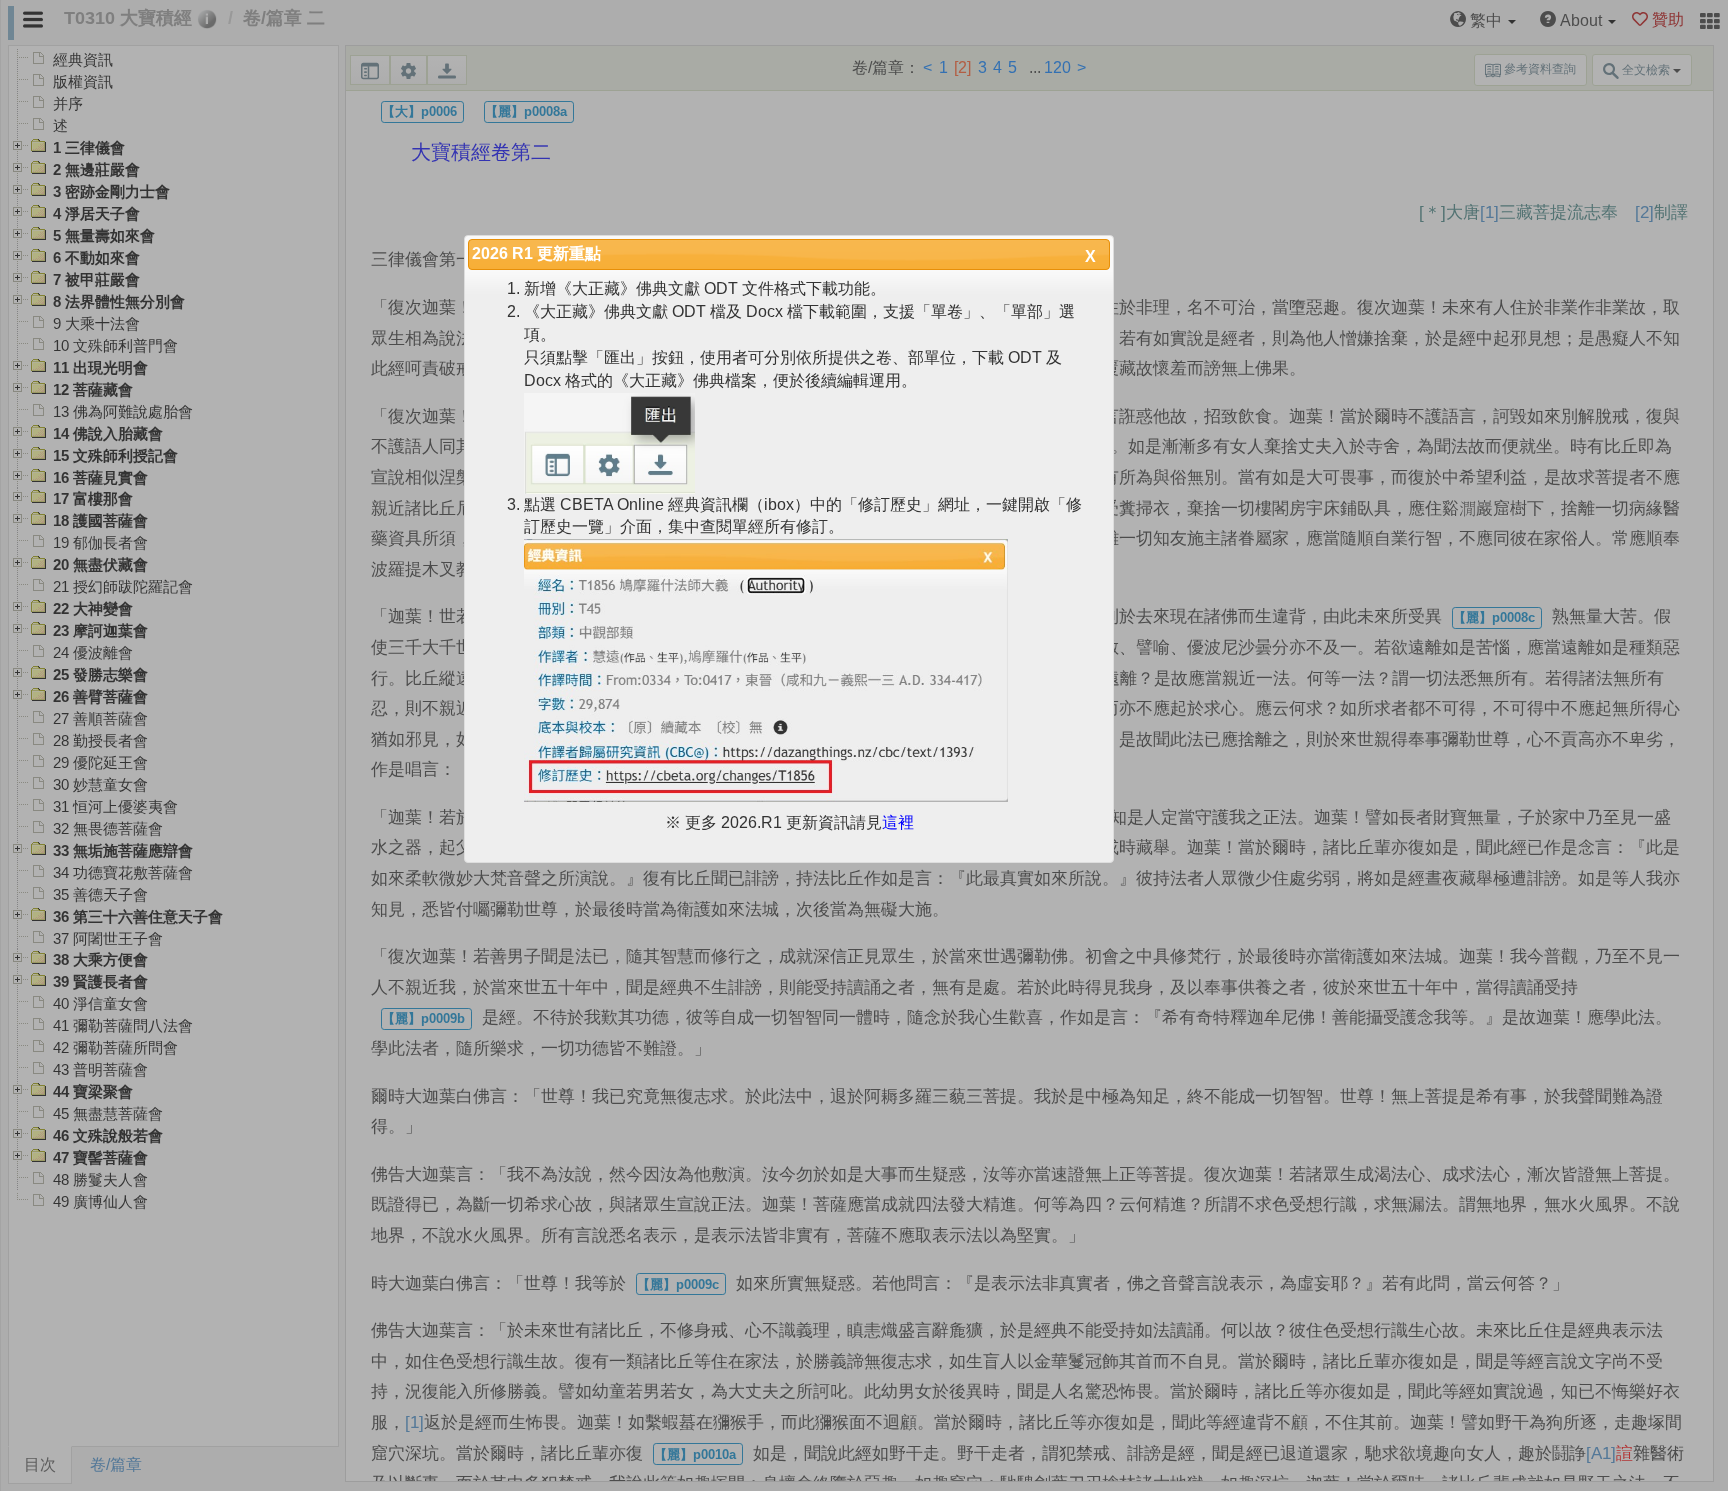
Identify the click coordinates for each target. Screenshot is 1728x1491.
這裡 (898, 822)
